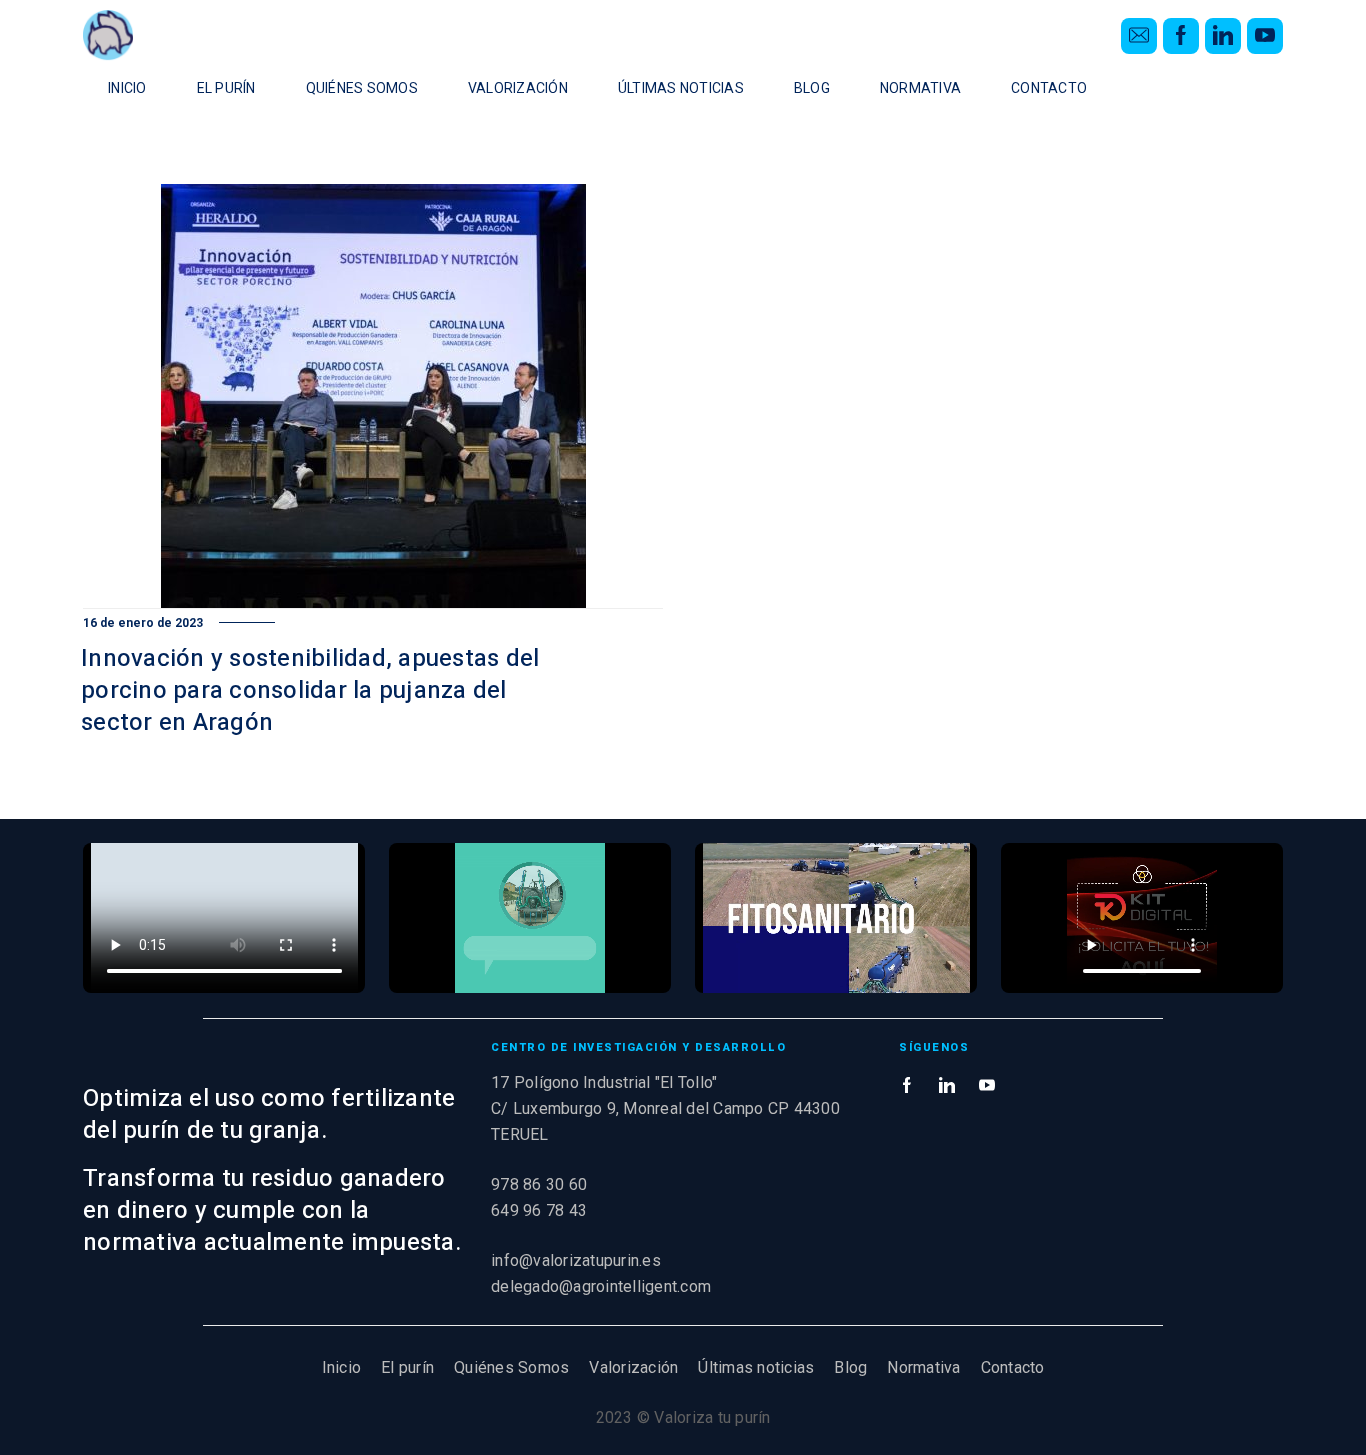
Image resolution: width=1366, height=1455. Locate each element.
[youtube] (1265, 36)
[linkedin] (1223, 36)
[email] (1139, 36)
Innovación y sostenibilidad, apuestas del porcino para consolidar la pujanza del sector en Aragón (310, 690)
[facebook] (1181, 36)
